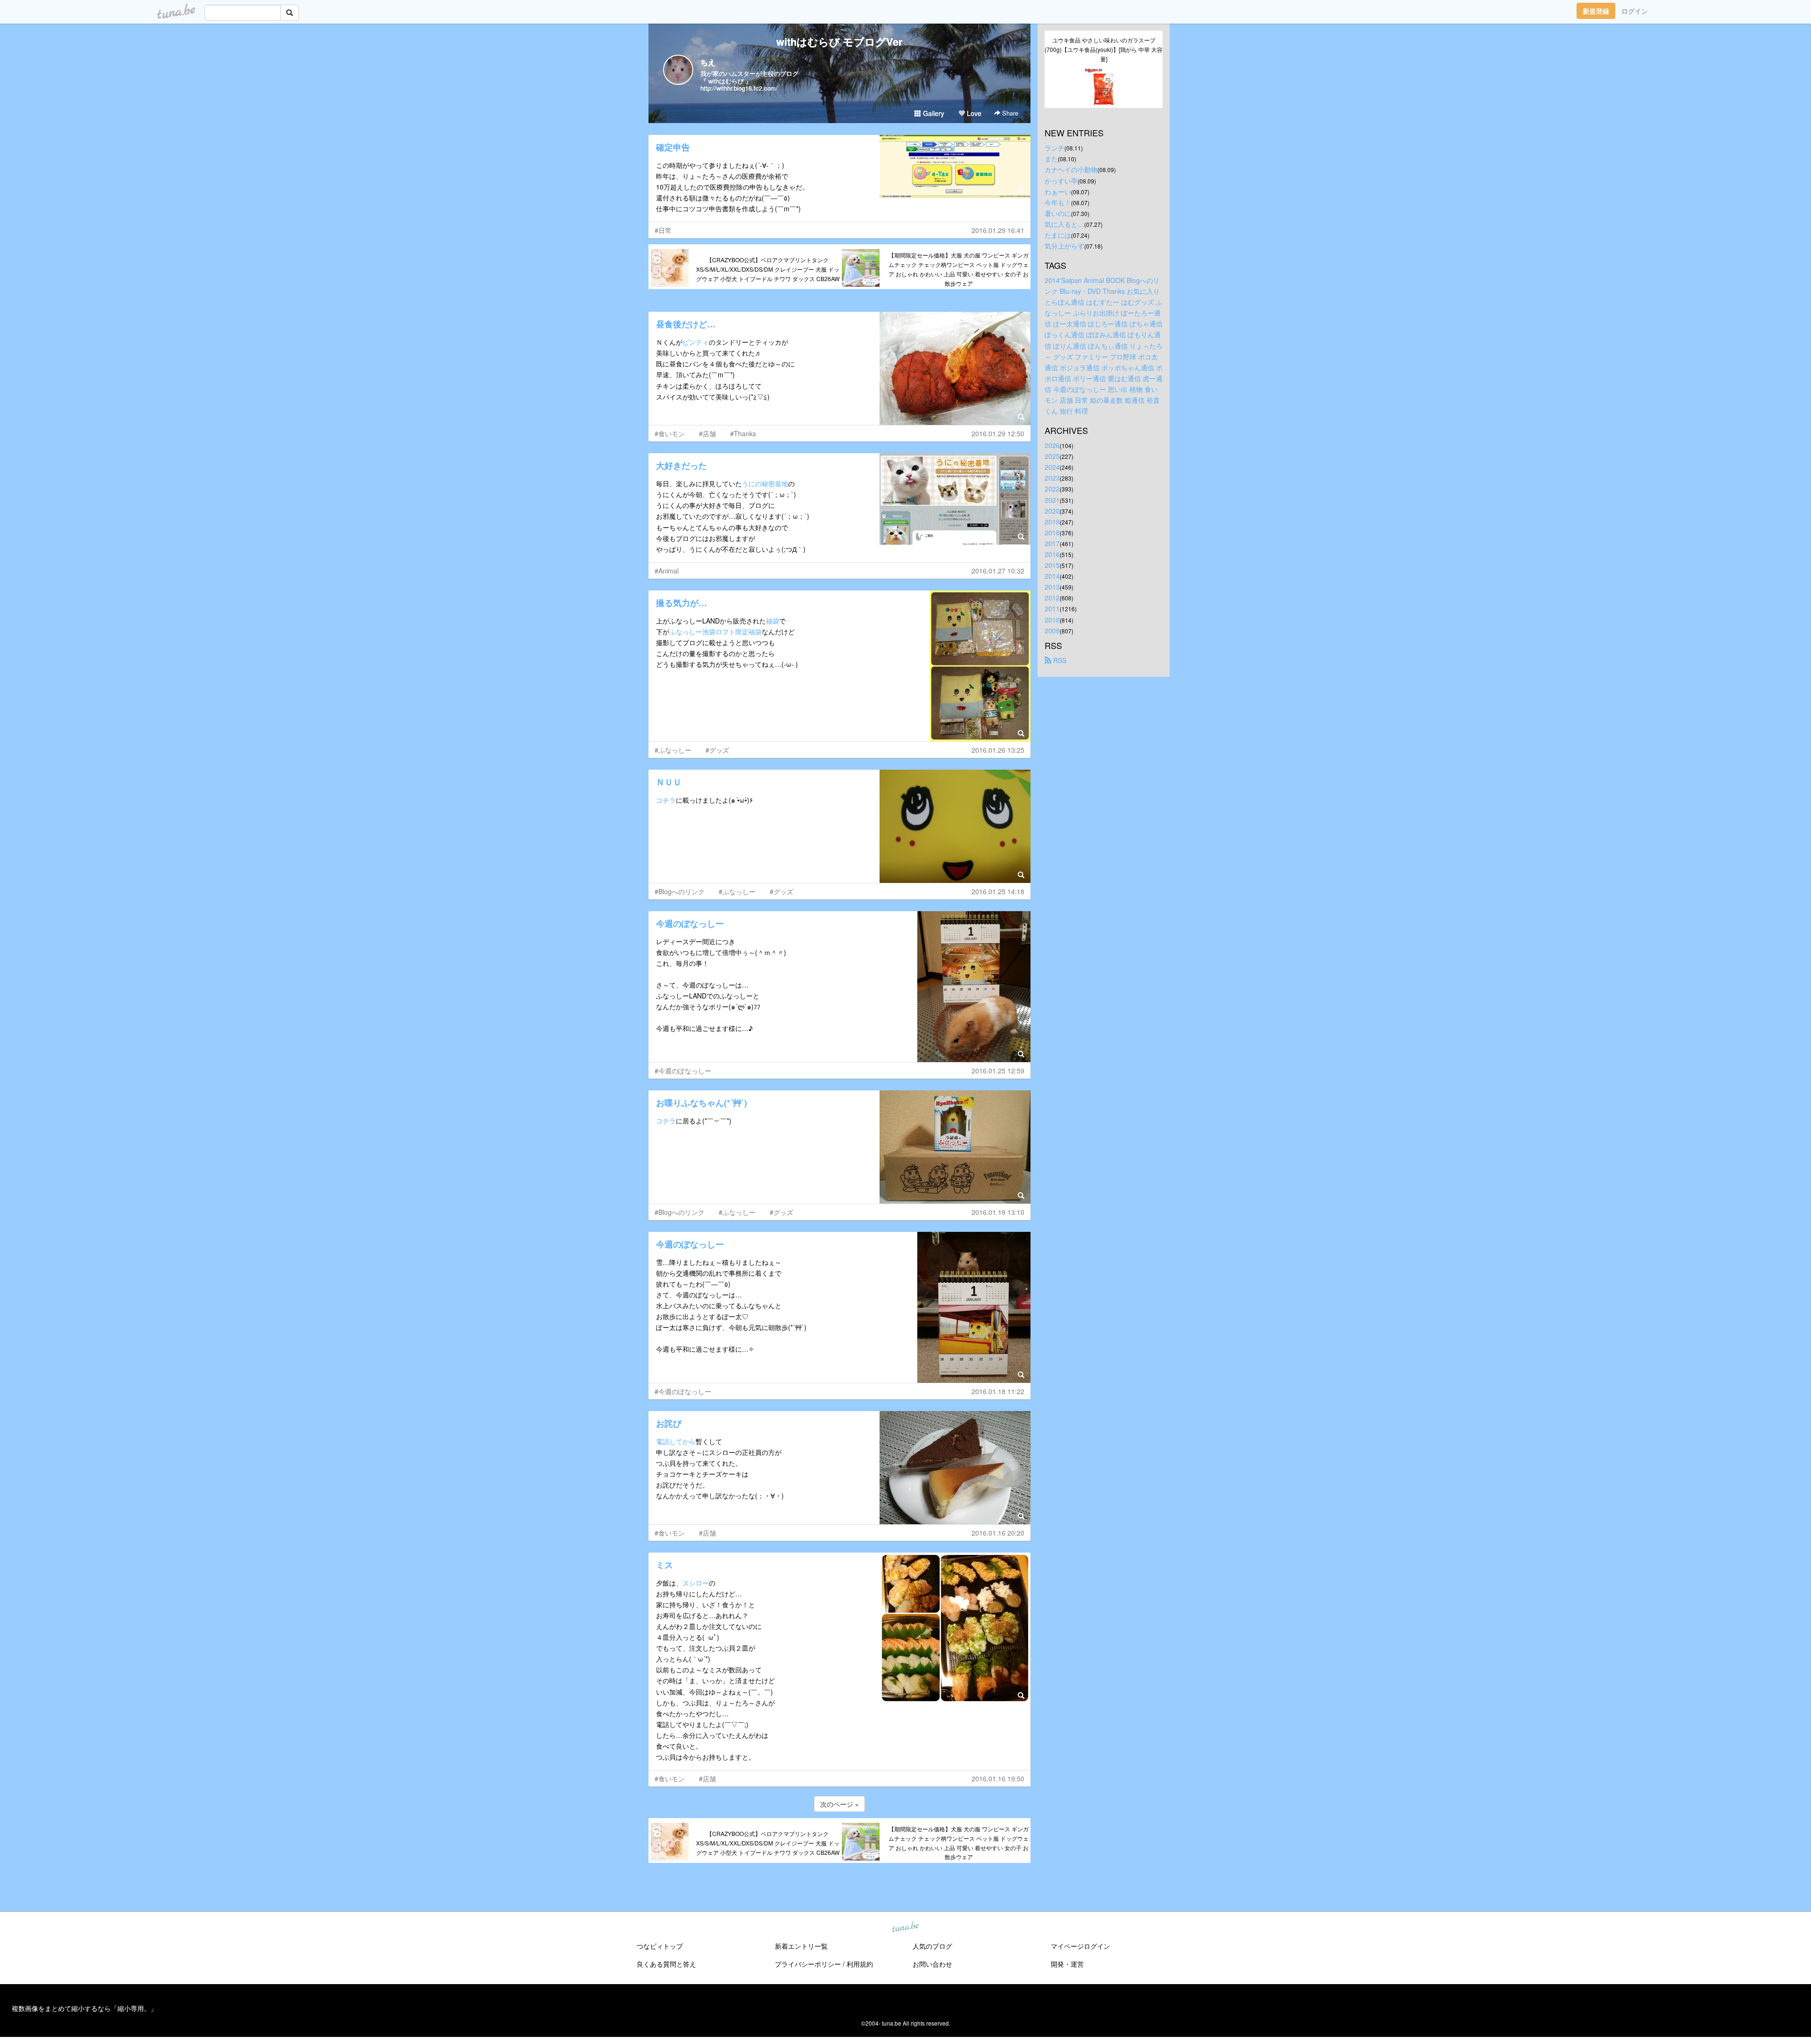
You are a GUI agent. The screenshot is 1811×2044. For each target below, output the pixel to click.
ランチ (1055, 148)
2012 (1052, 598)
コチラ (666, 800)
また (1051, 158)
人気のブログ (932, 1946)
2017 (1052, 543)
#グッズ (717, 750)
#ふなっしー (673, 750)
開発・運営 (1067, 1964)
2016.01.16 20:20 (998, 1533)
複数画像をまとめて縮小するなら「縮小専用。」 (84, 2008)
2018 (1052, 532)
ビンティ (696, 342)
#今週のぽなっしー (683, 1071)
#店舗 (707, 433)
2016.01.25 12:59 (998, 1071)
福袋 (773, 621)
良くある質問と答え (666, 1964)
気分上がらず (1064, 246)
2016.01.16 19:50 (998, 1778)
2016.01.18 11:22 (998, 1391)
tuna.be (905, 1928)
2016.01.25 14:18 (998, 891)
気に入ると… (1064, 224)
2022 (1052, 489)
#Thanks (743, 433)
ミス (665, 1565)
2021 (1052, 500)
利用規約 (860, 1964)
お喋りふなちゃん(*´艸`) (702, 1103)
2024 (1052, 467)
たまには (1058, 235)
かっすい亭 (1061, 181)
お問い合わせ (932, 1964)
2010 (1052, 620)
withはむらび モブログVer (839, 42)
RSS (1059, 660)
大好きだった (681, 465)
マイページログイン (1080, 1946)
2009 (1052, 631)
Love (973, 113)
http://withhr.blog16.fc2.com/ (739, 88)
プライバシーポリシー (808, 1964)
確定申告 (673, 147)
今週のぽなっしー (690, 923)
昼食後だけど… (686, 324)
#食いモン (670, 433)
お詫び (669, 1423)
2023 (1052, 478)
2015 (1052, 565)
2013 (1052, 587)
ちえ (708, 62)
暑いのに (1058, 213)
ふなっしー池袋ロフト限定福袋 (715, 631)
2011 (1052, 608)
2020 (1052, 511)
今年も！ (1058, 202)
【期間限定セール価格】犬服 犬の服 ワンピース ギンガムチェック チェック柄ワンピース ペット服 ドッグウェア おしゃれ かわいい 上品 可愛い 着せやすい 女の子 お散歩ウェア (959, 269)
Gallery (933, 113)
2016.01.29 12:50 (998, 433)
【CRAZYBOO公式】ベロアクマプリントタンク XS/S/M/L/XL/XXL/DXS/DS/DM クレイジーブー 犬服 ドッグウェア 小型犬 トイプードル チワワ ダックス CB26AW (768, 269)
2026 (1052, 445)
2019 (1052, 522)
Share (1009, 113)
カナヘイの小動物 (1071, 169)
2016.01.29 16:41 (998, 230)
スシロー (696, 1583)
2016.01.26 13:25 (998, 750)
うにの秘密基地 (765, 483)
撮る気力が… (681, 603)
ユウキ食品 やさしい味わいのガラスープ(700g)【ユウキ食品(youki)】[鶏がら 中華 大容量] (1104, 49)
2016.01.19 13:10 (998, 1212)
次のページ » (839, 1804)
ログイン (1635, 11)
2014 (1052, 576)
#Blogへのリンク (680, 891)
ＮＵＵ (669, 782)
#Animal (667, 571)
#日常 (663, 230)
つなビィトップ (660, 1946)
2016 (1052, 554)
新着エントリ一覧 (801, 1946)
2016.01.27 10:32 (998, 571)
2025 (1052, 456)
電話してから (676, 1441)
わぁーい (1058, 191)
